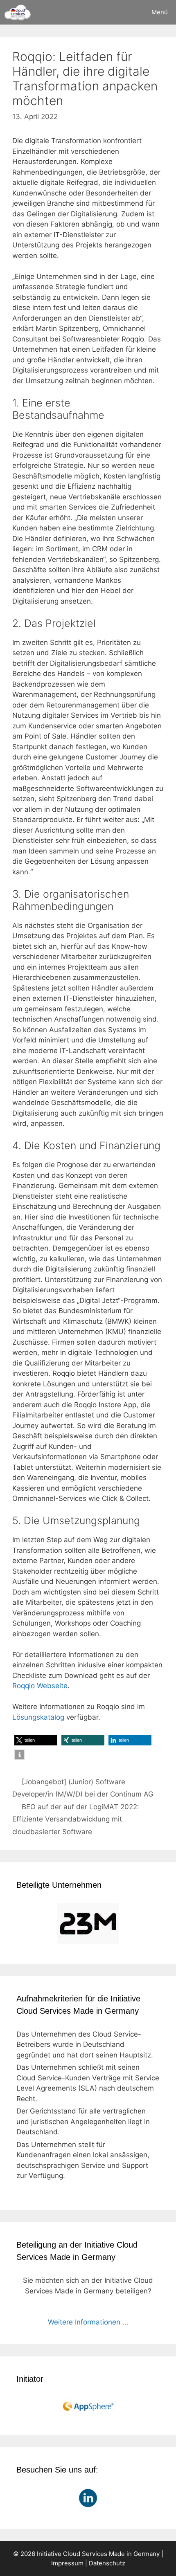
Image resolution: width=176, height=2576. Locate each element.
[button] (36, 1740)
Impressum (67, 2563)
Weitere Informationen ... (88, 2322)
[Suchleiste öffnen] (120, 12)
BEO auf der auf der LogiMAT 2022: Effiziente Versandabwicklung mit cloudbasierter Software (76, 1819)
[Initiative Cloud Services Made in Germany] (17, 12)
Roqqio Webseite (40, 1686)
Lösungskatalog (38, 1717)
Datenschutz (107, 2563)
